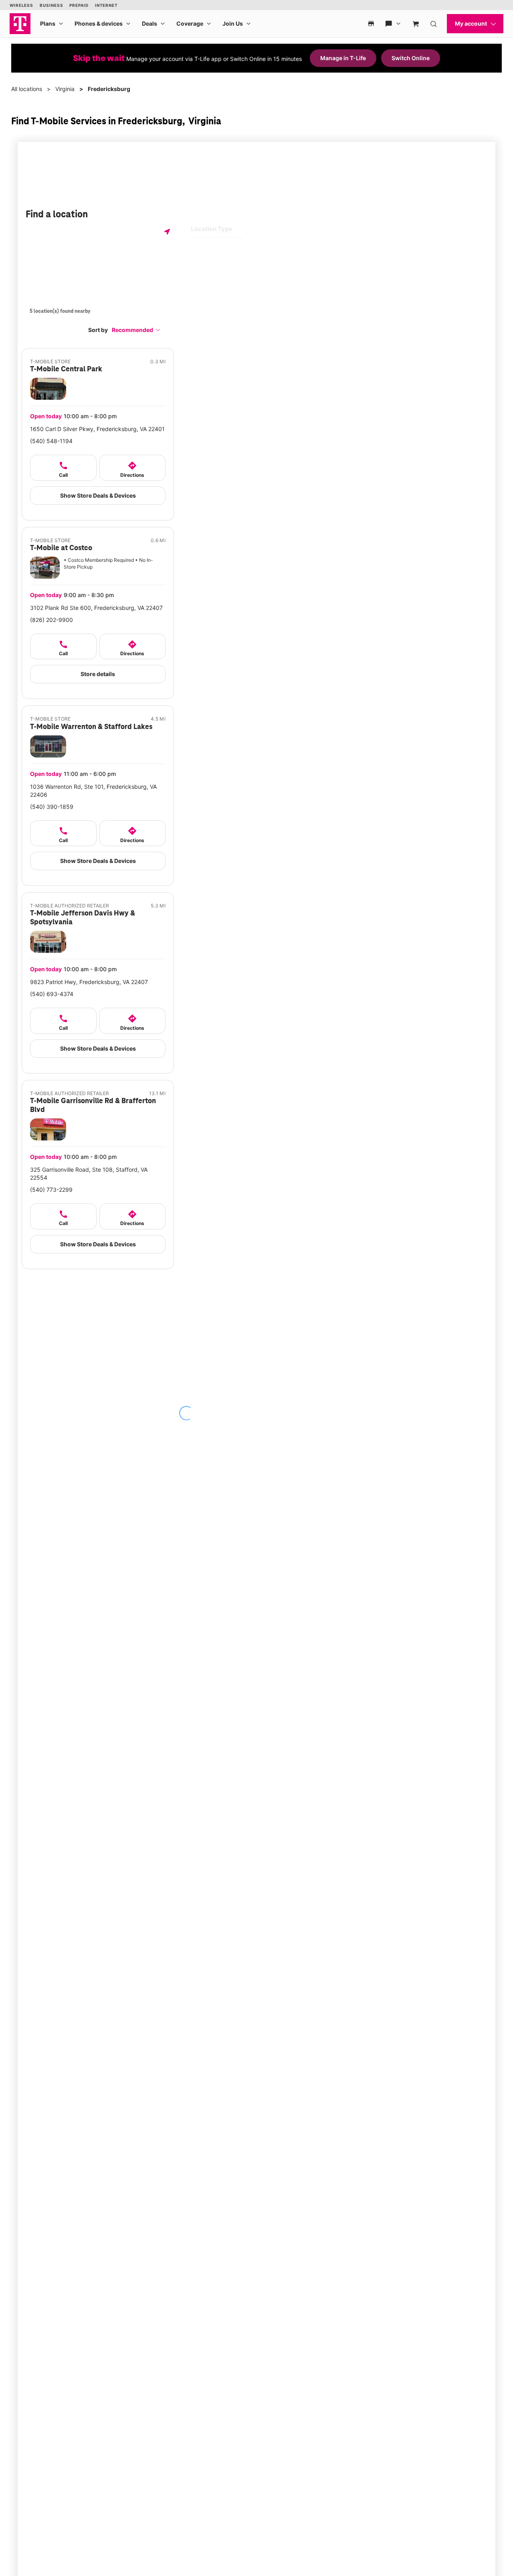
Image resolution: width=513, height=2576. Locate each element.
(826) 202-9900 (52, 620)
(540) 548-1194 (51, 441)
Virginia (65, 89)
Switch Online (411, 58)
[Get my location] (167, 232)
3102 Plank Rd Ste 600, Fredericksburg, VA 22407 (96, 608)
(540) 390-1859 (52, 807)
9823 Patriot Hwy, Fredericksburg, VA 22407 (89, 982)
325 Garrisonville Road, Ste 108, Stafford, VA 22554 (89, 1174)
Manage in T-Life (343, 58)
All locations (27, 89)
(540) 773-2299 (51, 1190)
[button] (136, 330)
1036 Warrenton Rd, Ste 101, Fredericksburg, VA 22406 (93, 791)
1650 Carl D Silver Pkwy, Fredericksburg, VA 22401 (97, 429)
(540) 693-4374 (52, 994)
